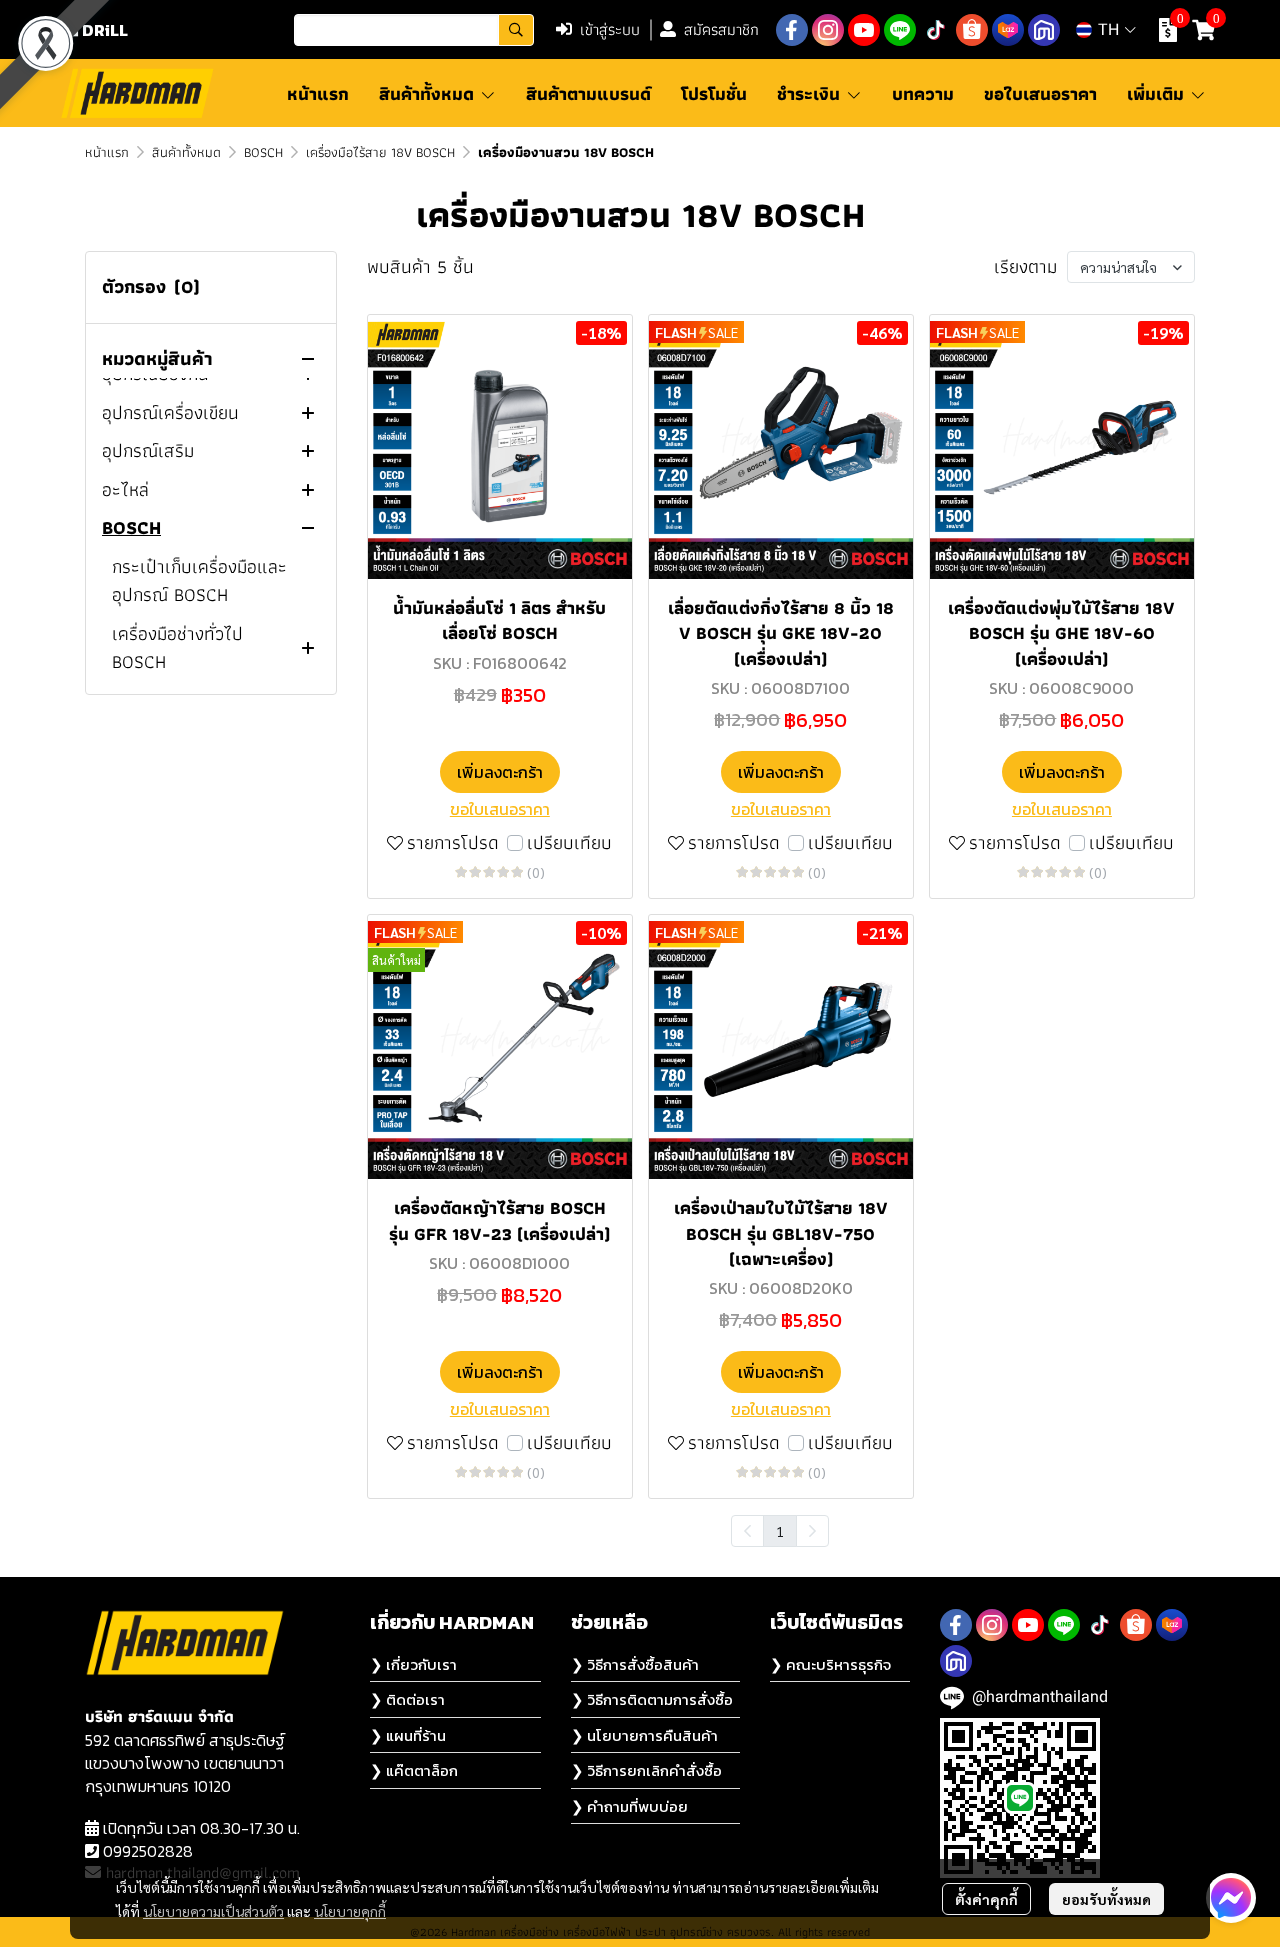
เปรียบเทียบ (569, 843)
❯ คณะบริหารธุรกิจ (830, 1664)
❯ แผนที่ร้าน (408, 1735)
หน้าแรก (107, 152)
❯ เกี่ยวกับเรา (413, 1664)
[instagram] (828, 30)
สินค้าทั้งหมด (186, 152)
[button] (414, 30)
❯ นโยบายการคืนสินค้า (644, 1735)
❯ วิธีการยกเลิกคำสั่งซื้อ (646, 1770)
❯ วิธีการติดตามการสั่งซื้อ (652, 1699)
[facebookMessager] (1231, 1898)
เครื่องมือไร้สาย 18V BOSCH (380, 152)
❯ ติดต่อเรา (407, 1699)
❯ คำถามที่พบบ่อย (629, 1806)
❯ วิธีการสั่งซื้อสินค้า (635, 1664)
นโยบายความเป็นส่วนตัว (213, 1911)
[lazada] (1008, 30)
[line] (900, 30)
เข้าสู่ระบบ (610, 29)
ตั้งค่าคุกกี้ (986, 1899)
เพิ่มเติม (1158, 93)
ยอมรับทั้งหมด (1106, 1899)
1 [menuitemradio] (780, 1531)
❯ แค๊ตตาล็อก (414, 1770)
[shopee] (972, 30)
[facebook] (792, 30)
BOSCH (263, 152)
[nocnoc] (1044, 30)
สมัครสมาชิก (721, 29)
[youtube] (864, 30)
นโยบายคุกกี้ (350, 1911)
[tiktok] (936, 30)
